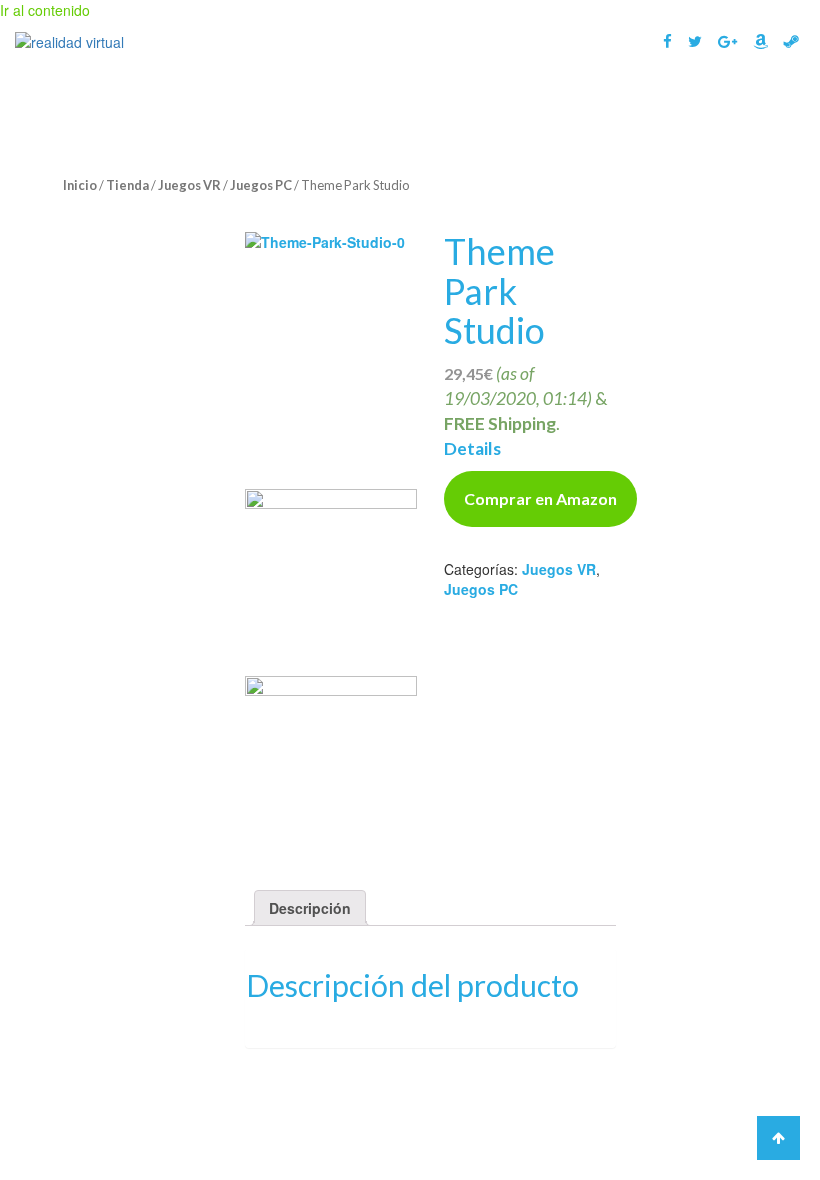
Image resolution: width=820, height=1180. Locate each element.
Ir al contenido (45, 10)
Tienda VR (737, 108)
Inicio (80, 185)
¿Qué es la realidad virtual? (235, 108)
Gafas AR (520, 108)
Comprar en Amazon (540, 498)
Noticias (636, 108)
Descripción (310, 908)
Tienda (127, 185)
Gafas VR (401, 108)
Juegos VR (189, 185)
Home (80, 108)
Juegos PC (261, 185)
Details (472, 448)
